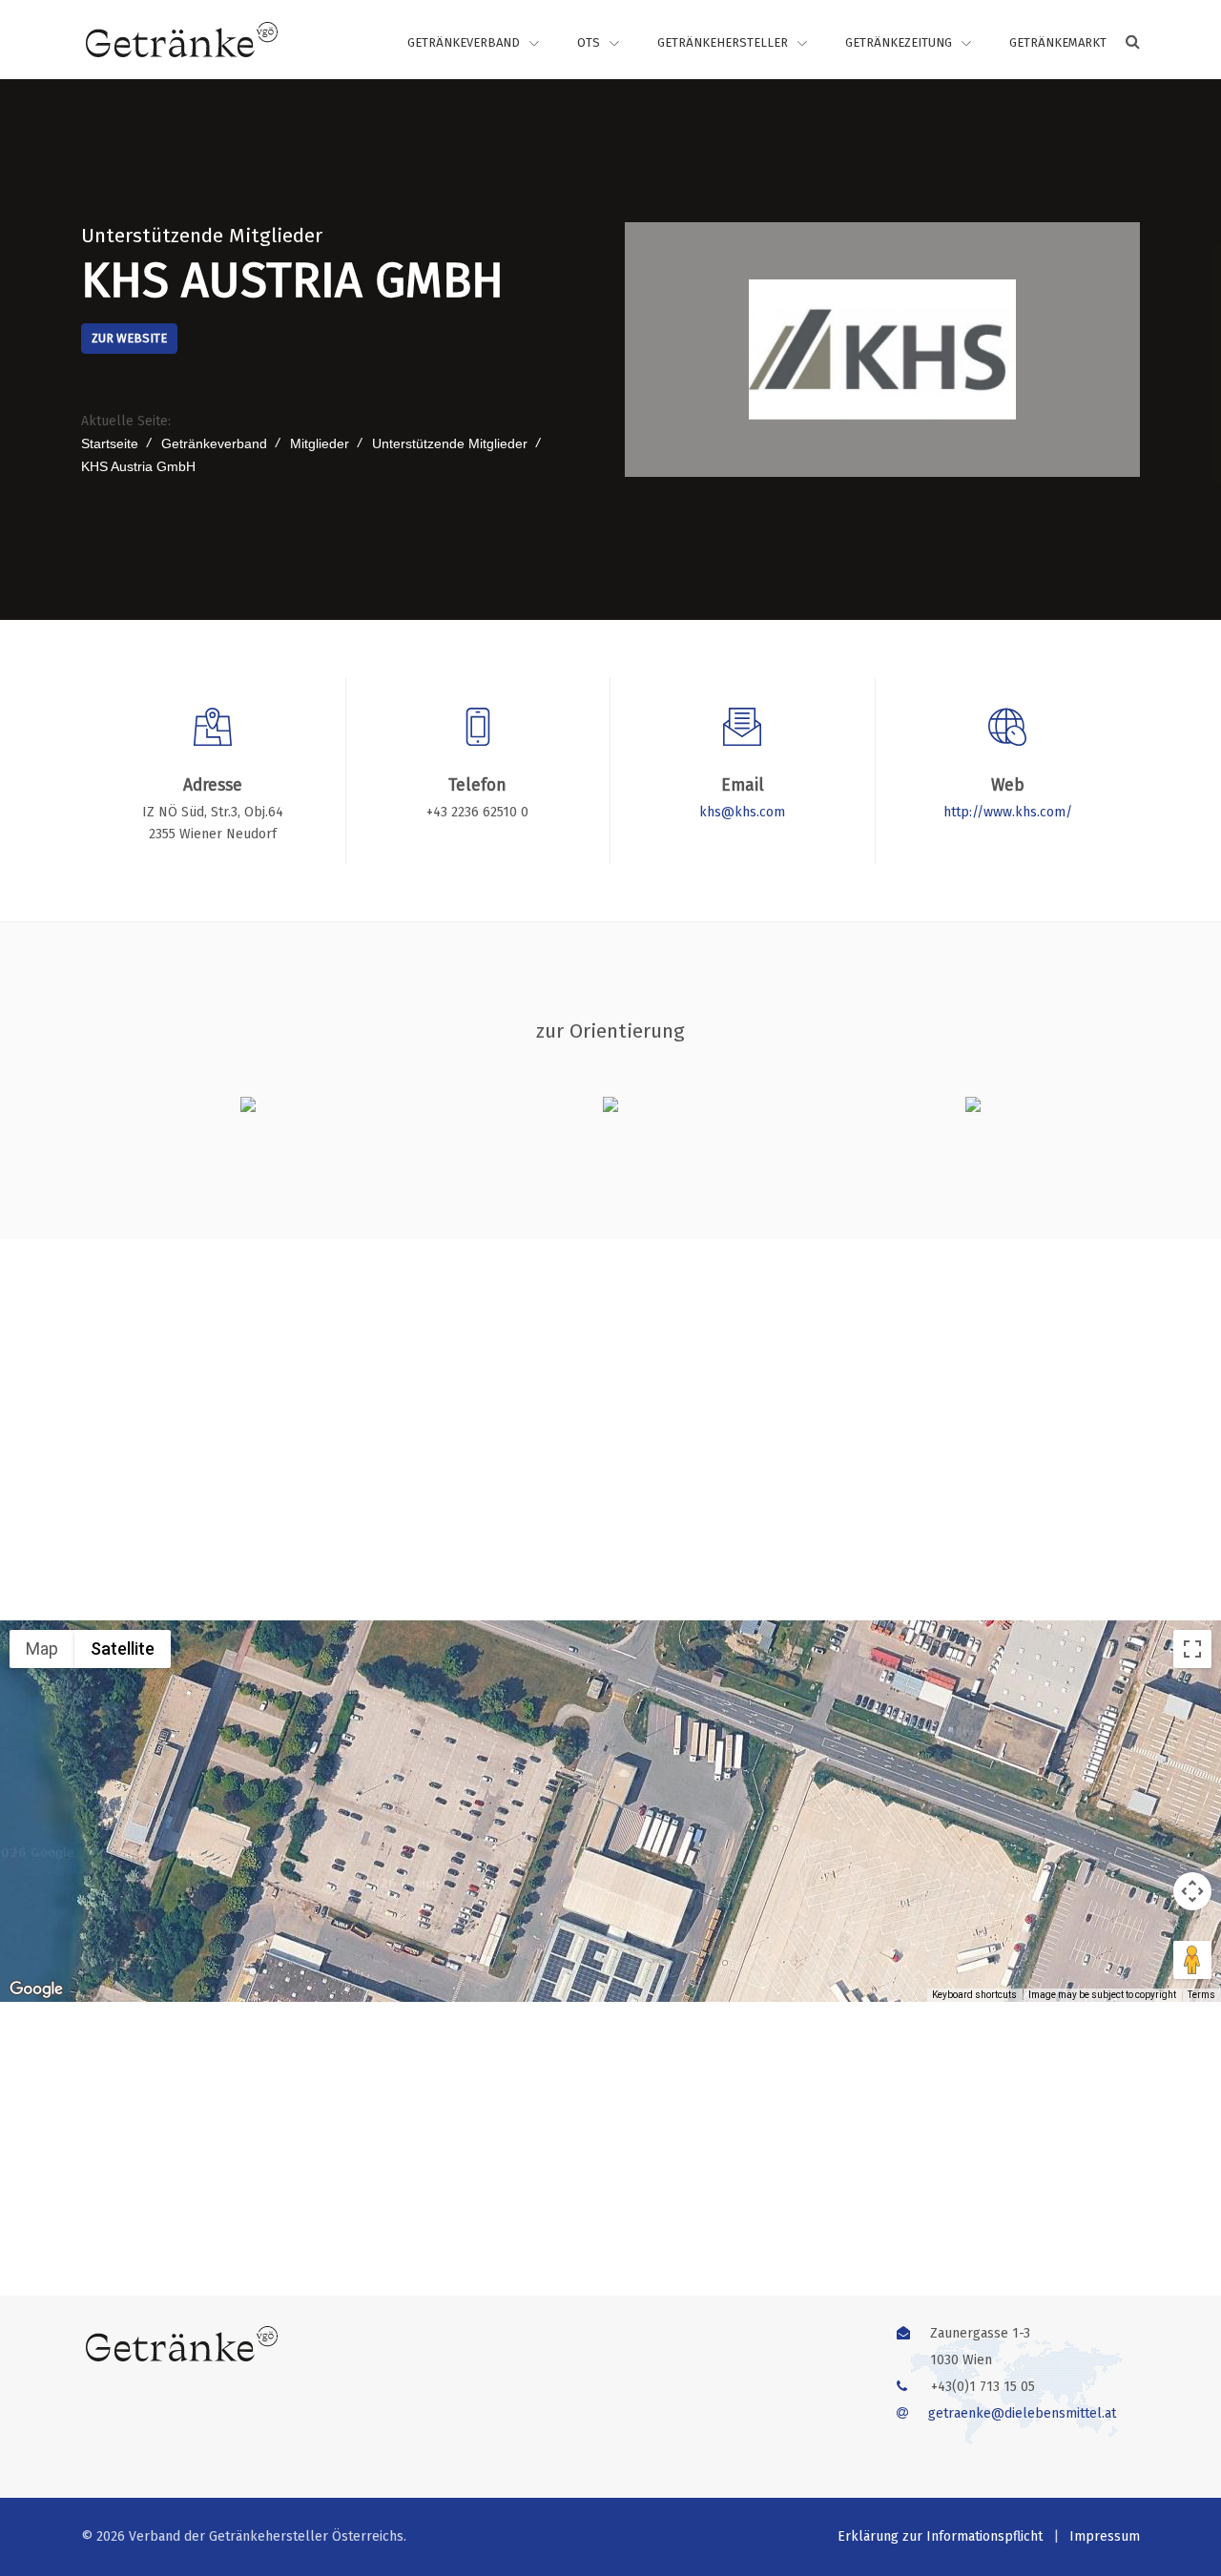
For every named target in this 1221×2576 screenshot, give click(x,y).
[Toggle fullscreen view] (1192, 1649)
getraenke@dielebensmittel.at (1022, 2413)
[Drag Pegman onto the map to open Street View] (1192, 1960)
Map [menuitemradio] (42, 1649)
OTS (589, 42)
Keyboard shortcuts (974, 1995)
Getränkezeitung (899, 42)
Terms (1201, 1995)
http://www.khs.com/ (1008, 812)
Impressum (1105, 2536)
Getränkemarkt (1058, 42)
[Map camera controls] (1192, 1891)
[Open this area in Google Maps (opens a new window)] (36, 1989)
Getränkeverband (464, 42)
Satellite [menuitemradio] (123, 1649)
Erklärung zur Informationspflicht (940, 2536)
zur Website (129, 338)
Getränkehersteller (723, 42)
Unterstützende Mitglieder (202, 236)
